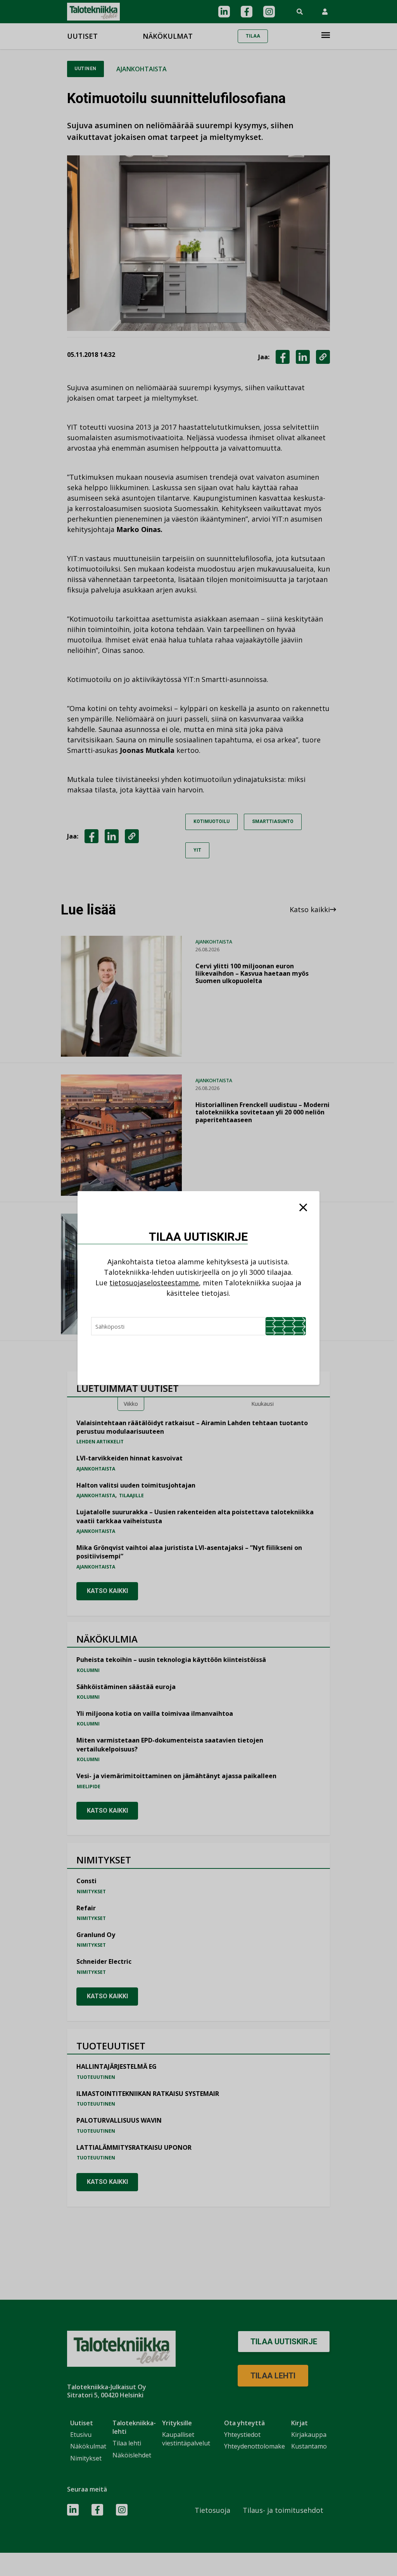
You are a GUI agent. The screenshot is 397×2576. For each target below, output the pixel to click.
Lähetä (286, 1326)
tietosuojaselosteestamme (154, 1283)
